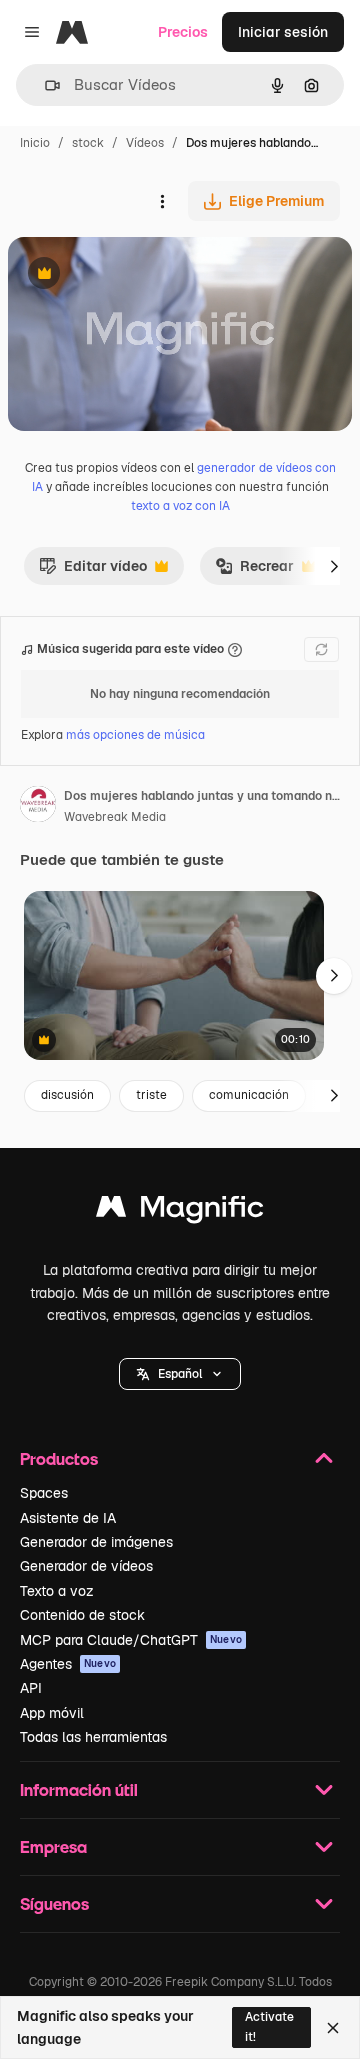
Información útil (79, 1789)
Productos (59, 1458)
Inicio (35, 143)
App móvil (52, 1713)
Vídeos (145, 143)
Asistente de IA (68, 1518)
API (31, 1688)
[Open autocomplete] (44, 85)
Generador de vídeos (86, 1566)
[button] (180, 1374)
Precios (183, 32)
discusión (67, 1095)
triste (151, 1095)
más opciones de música (135, 735)
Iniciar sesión (283, 32)
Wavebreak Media (115, 817)
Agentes (68, 1664)
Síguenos (54, 1903)
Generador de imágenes (96, 1542)
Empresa (53, 1846)
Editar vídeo (93, 571)
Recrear (254, 571)
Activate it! (269, 2026)
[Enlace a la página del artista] (38, 807)
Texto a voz (57, 1591)
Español (180, 1374)
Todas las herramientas (93, 1737)
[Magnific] (180, 1211)
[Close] (333, 2028)
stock (88, 143)
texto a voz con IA (180, 506)
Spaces (44, 1493)
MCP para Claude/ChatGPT (131, 1640)
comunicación (249, 1095)
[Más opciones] (162, 201)
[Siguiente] (334, 566)
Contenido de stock (82, 1615)
